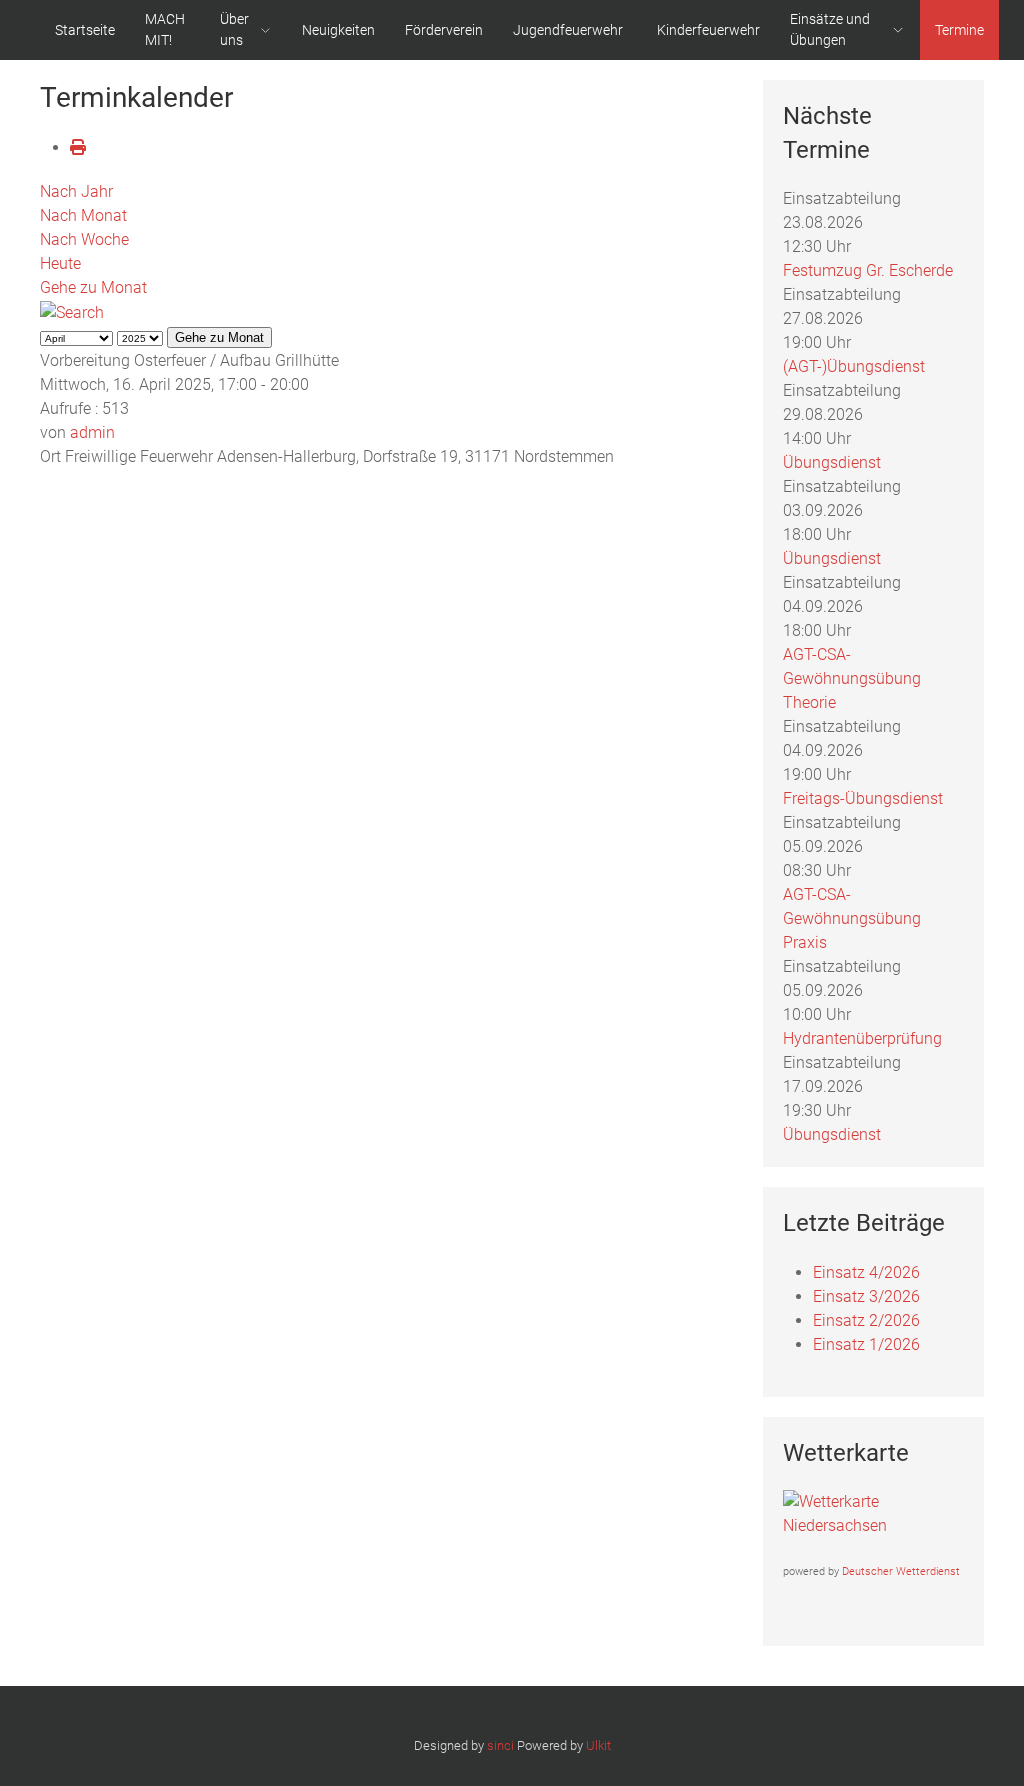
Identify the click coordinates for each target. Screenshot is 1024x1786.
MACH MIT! (165, 29)
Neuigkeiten (338, 30)
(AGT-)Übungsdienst (854, 366)
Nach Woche (84, 239)
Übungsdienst (832, 462)
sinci (500, 1745)
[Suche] (72, 311)
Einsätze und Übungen (830, 29)
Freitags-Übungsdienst (863, 798)
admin (92, 432)
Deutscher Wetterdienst (901, 1571)
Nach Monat (83, 215)
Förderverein (444, 30)
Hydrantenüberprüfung (862, 1038)
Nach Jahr (76, 191)
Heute (60, 263)
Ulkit (598, 1745)
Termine (959, 30)
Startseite (85, 30)
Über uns (234, 29)
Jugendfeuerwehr (568, 30)
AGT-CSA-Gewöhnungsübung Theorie (852, 678)
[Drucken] (78, 147)
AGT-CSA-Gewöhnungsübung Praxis (852, 918)
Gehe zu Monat (93, 287)
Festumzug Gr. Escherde (868, 270)
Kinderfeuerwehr (708, 30)
